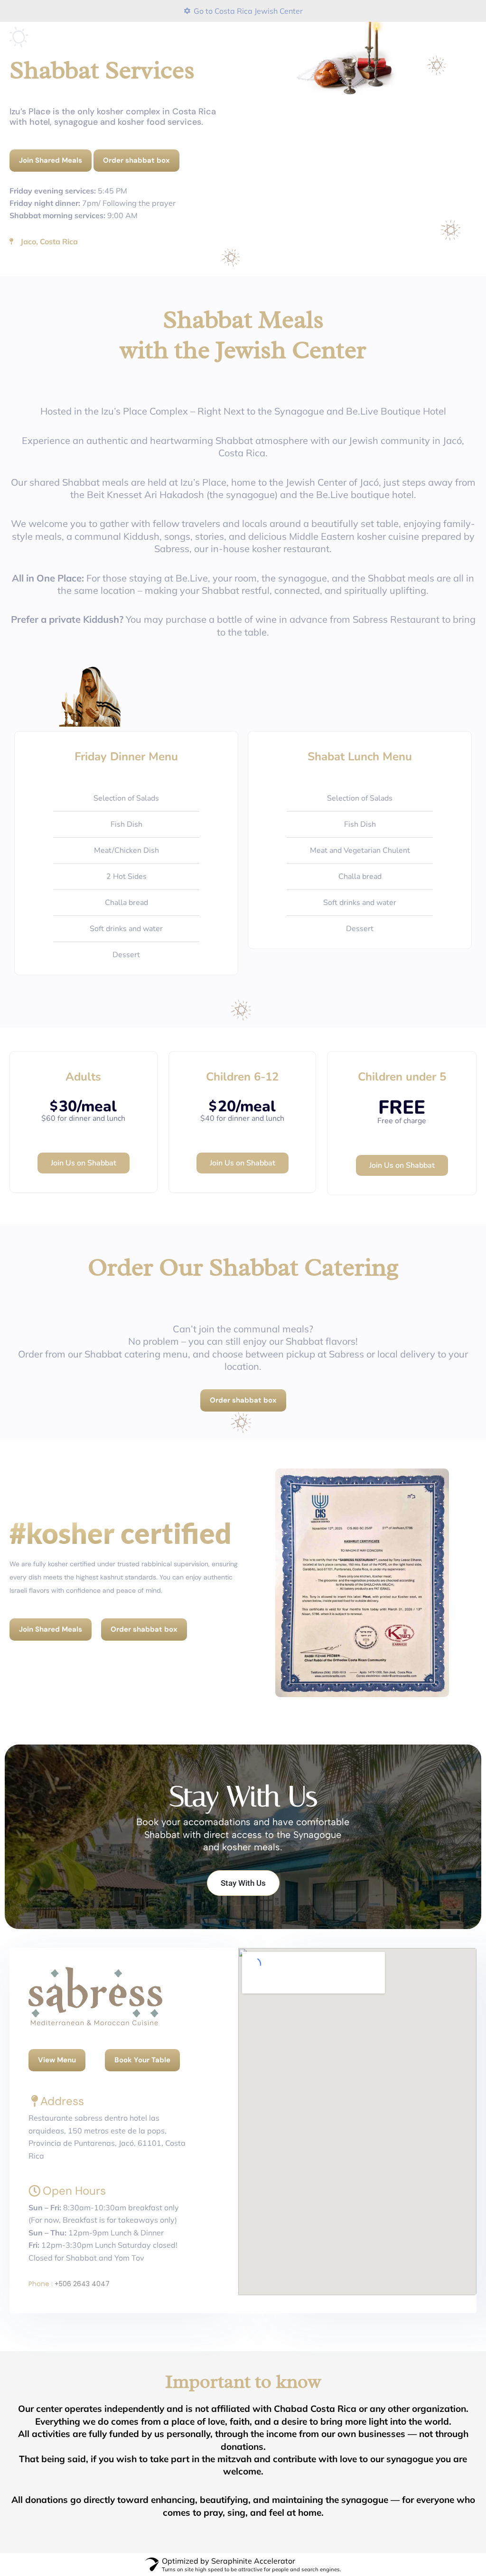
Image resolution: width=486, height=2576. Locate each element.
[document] (243, 1288)
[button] (449, 1172)
